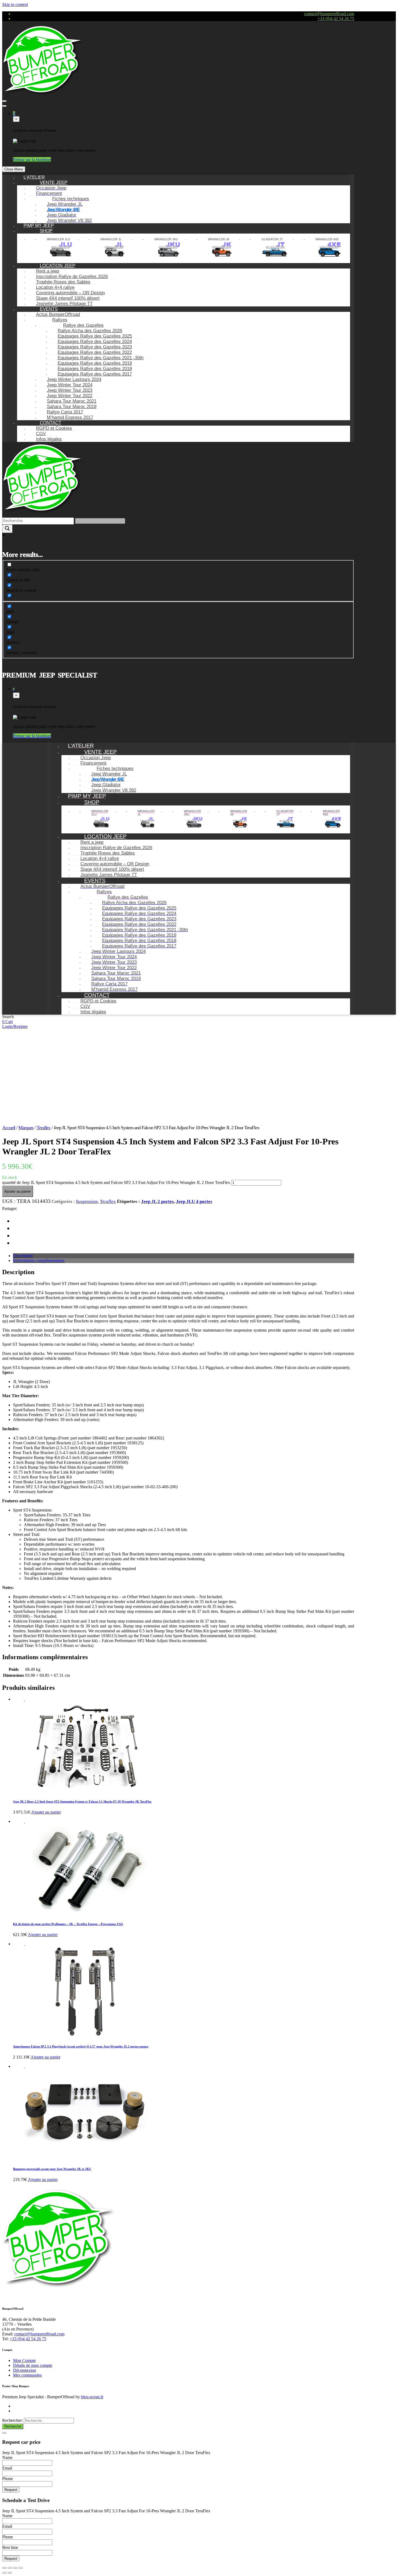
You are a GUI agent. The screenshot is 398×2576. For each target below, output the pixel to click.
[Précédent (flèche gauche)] (4, 2573)
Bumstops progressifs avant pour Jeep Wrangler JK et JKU (52, 2169)
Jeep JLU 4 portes (194, 1201)
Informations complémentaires (39, 1261)
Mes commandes (27, 2375)
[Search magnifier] (7, 529)
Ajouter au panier (18, 1191)
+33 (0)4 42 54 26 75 (336, 19)
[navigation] (178, 309)
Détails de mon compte (33, 2365)
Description (23, 1256)
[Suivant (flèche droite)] (10, 2573)
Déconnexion (25, 2370)
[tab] (184, 1256)
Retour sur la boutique (32, 159)
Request (11, 2490)
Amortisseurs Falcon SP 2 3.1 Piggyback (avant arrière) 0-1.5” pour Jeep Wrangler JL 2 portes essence (81, 2046)
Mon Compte (24, 2360)
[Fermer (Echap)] (4, 2568)
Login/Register (15, 1026)
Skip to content (15, 4)
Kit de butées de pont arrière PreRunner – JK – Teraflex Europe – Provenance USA (68, 1924)
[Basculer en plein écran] (15, 2568)
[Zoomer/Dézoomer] (21, 2568)
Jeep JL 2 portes (157, 1201)
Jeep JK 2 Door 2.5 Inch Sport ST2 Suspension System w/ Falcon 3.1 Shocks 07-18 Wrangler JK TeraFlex (82, 1801)
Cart (9, 1022)
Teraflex (43, 1128)
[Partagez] (10, 2568)
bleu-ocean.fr (92, 2397)
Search (8, 1017)
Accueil (9, 1128)
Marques (26, 1128)
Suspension (87, 1201)
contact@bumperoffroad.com (329, 14)
